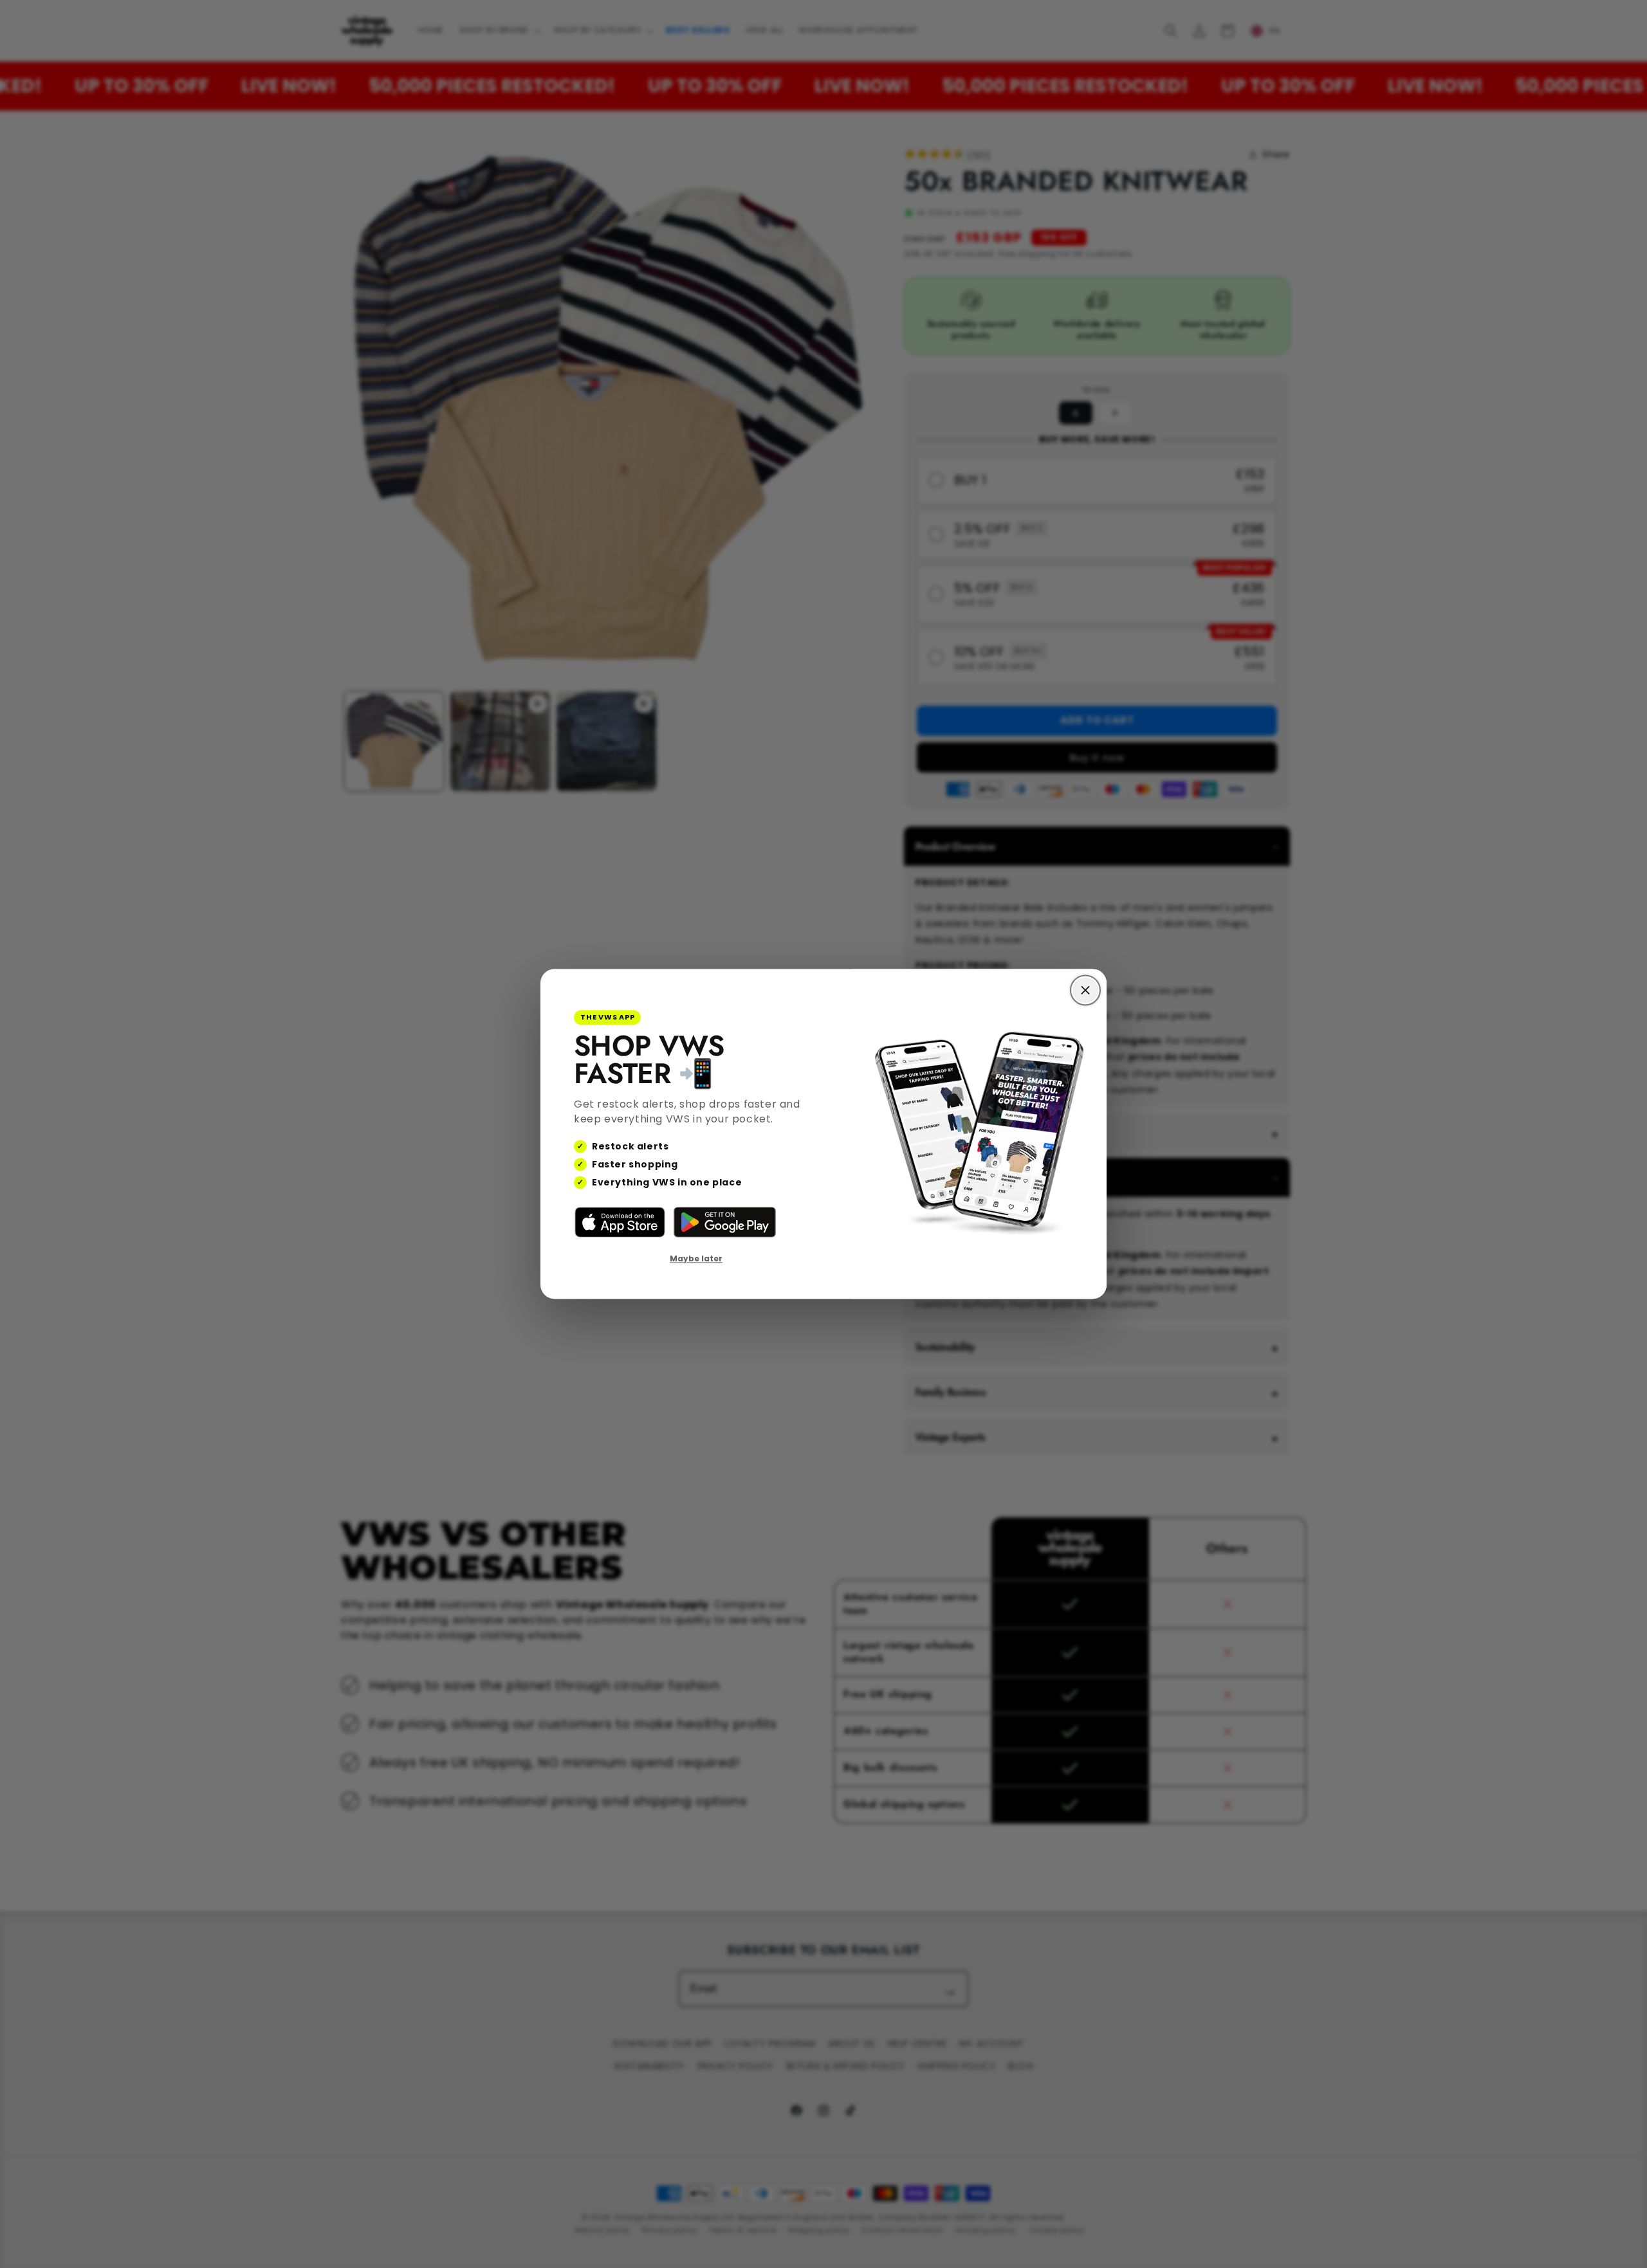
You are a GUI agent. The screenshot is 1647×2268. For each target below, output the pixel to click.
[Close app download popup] (1085, 990)
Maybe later (696, 1258)
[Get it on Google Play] (725, 1222)
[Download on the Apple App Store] (620, 1222)
